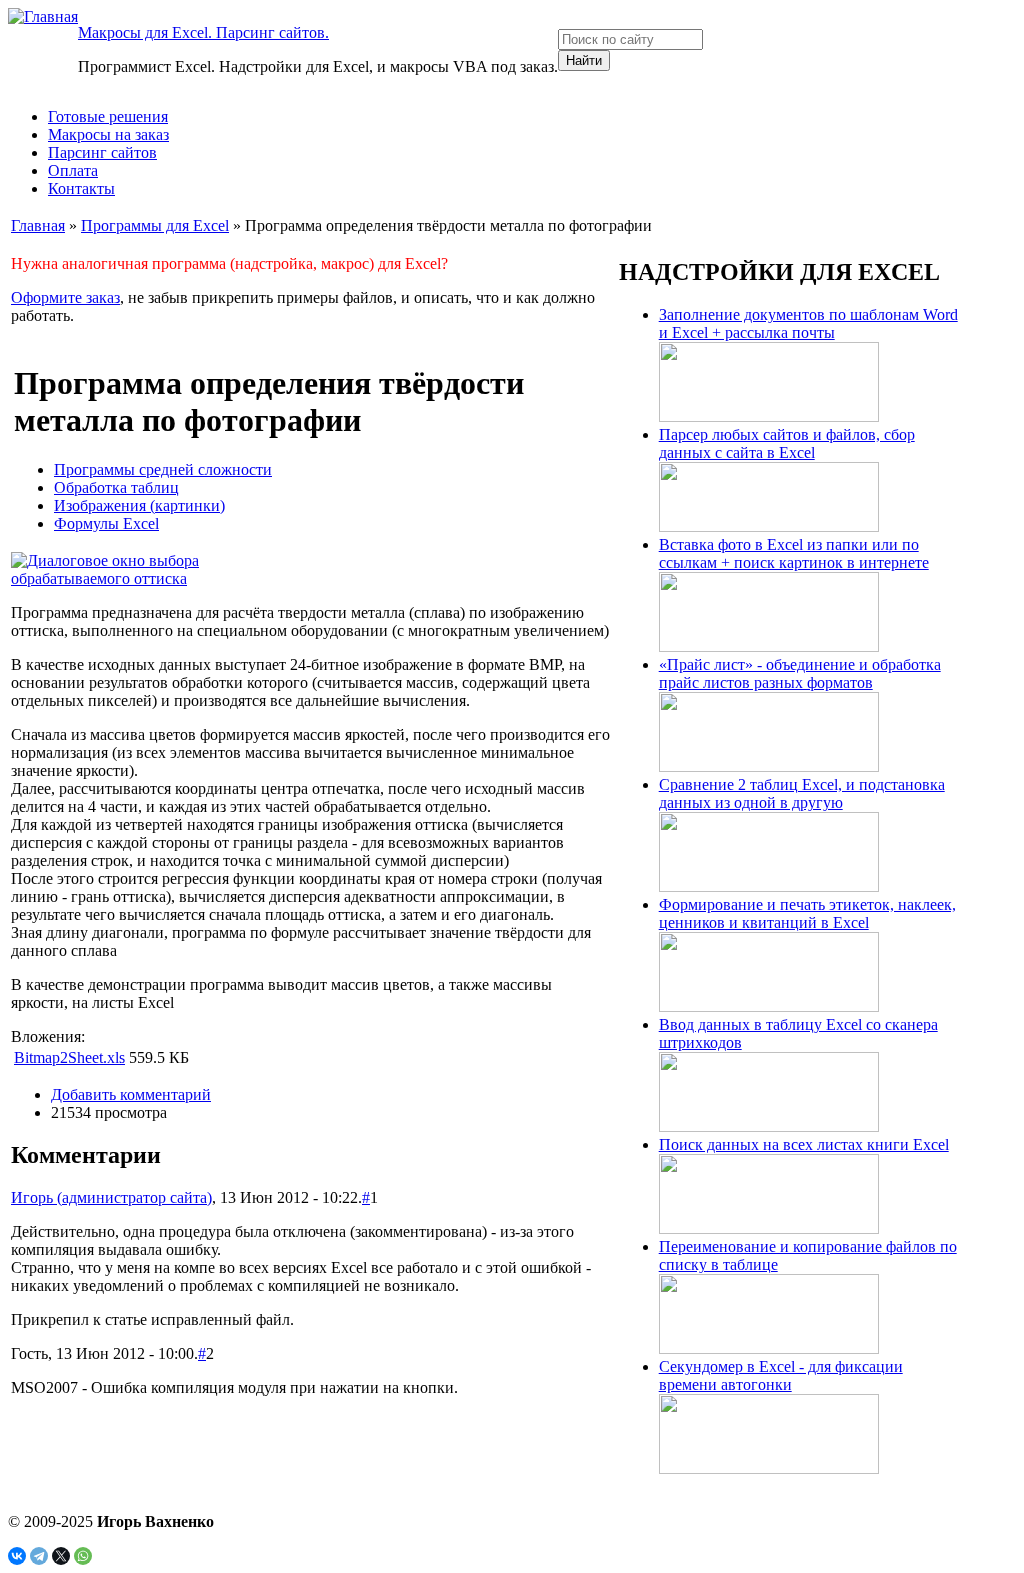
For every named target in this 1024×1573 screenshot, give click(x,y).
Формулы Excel (106, 523)
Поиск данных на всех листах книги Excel (804, 1144)
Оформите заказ (65, 297)
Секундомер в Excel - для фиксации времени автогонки (781, 1375)
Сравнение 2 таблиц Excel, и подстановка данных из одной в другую (802, 793)
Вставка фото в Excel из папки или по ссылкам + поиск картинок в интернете (794, 553)
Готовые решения (108, 116)
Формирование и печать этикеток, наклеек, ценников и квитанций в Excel (807, 913)
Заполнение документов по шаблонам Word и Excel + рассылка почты (808, 323)
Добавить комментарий (131, 1094)
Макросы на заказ (108, 134)
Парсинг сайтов (102, 152)
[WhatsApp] (83, 1556)
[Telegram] (39, 1556)
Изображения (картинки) (139, 505)
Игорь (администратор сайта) (111, 1197)
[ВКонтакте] (17, 1556)
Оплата (73, 170)
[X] (61, 1556)
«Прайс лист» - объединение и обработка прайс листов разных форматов (800, 673)
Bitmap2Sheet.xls (69, 1057)
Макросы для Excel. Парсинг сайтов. (203, 32)
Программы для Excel (155, 225)
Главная (38, 225)
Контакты (81, 188)
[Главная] (43, 16)
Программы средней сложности (163, 469)
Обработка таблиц (116, 487)
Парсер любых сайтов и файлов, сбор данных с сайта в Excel (787, 443)
